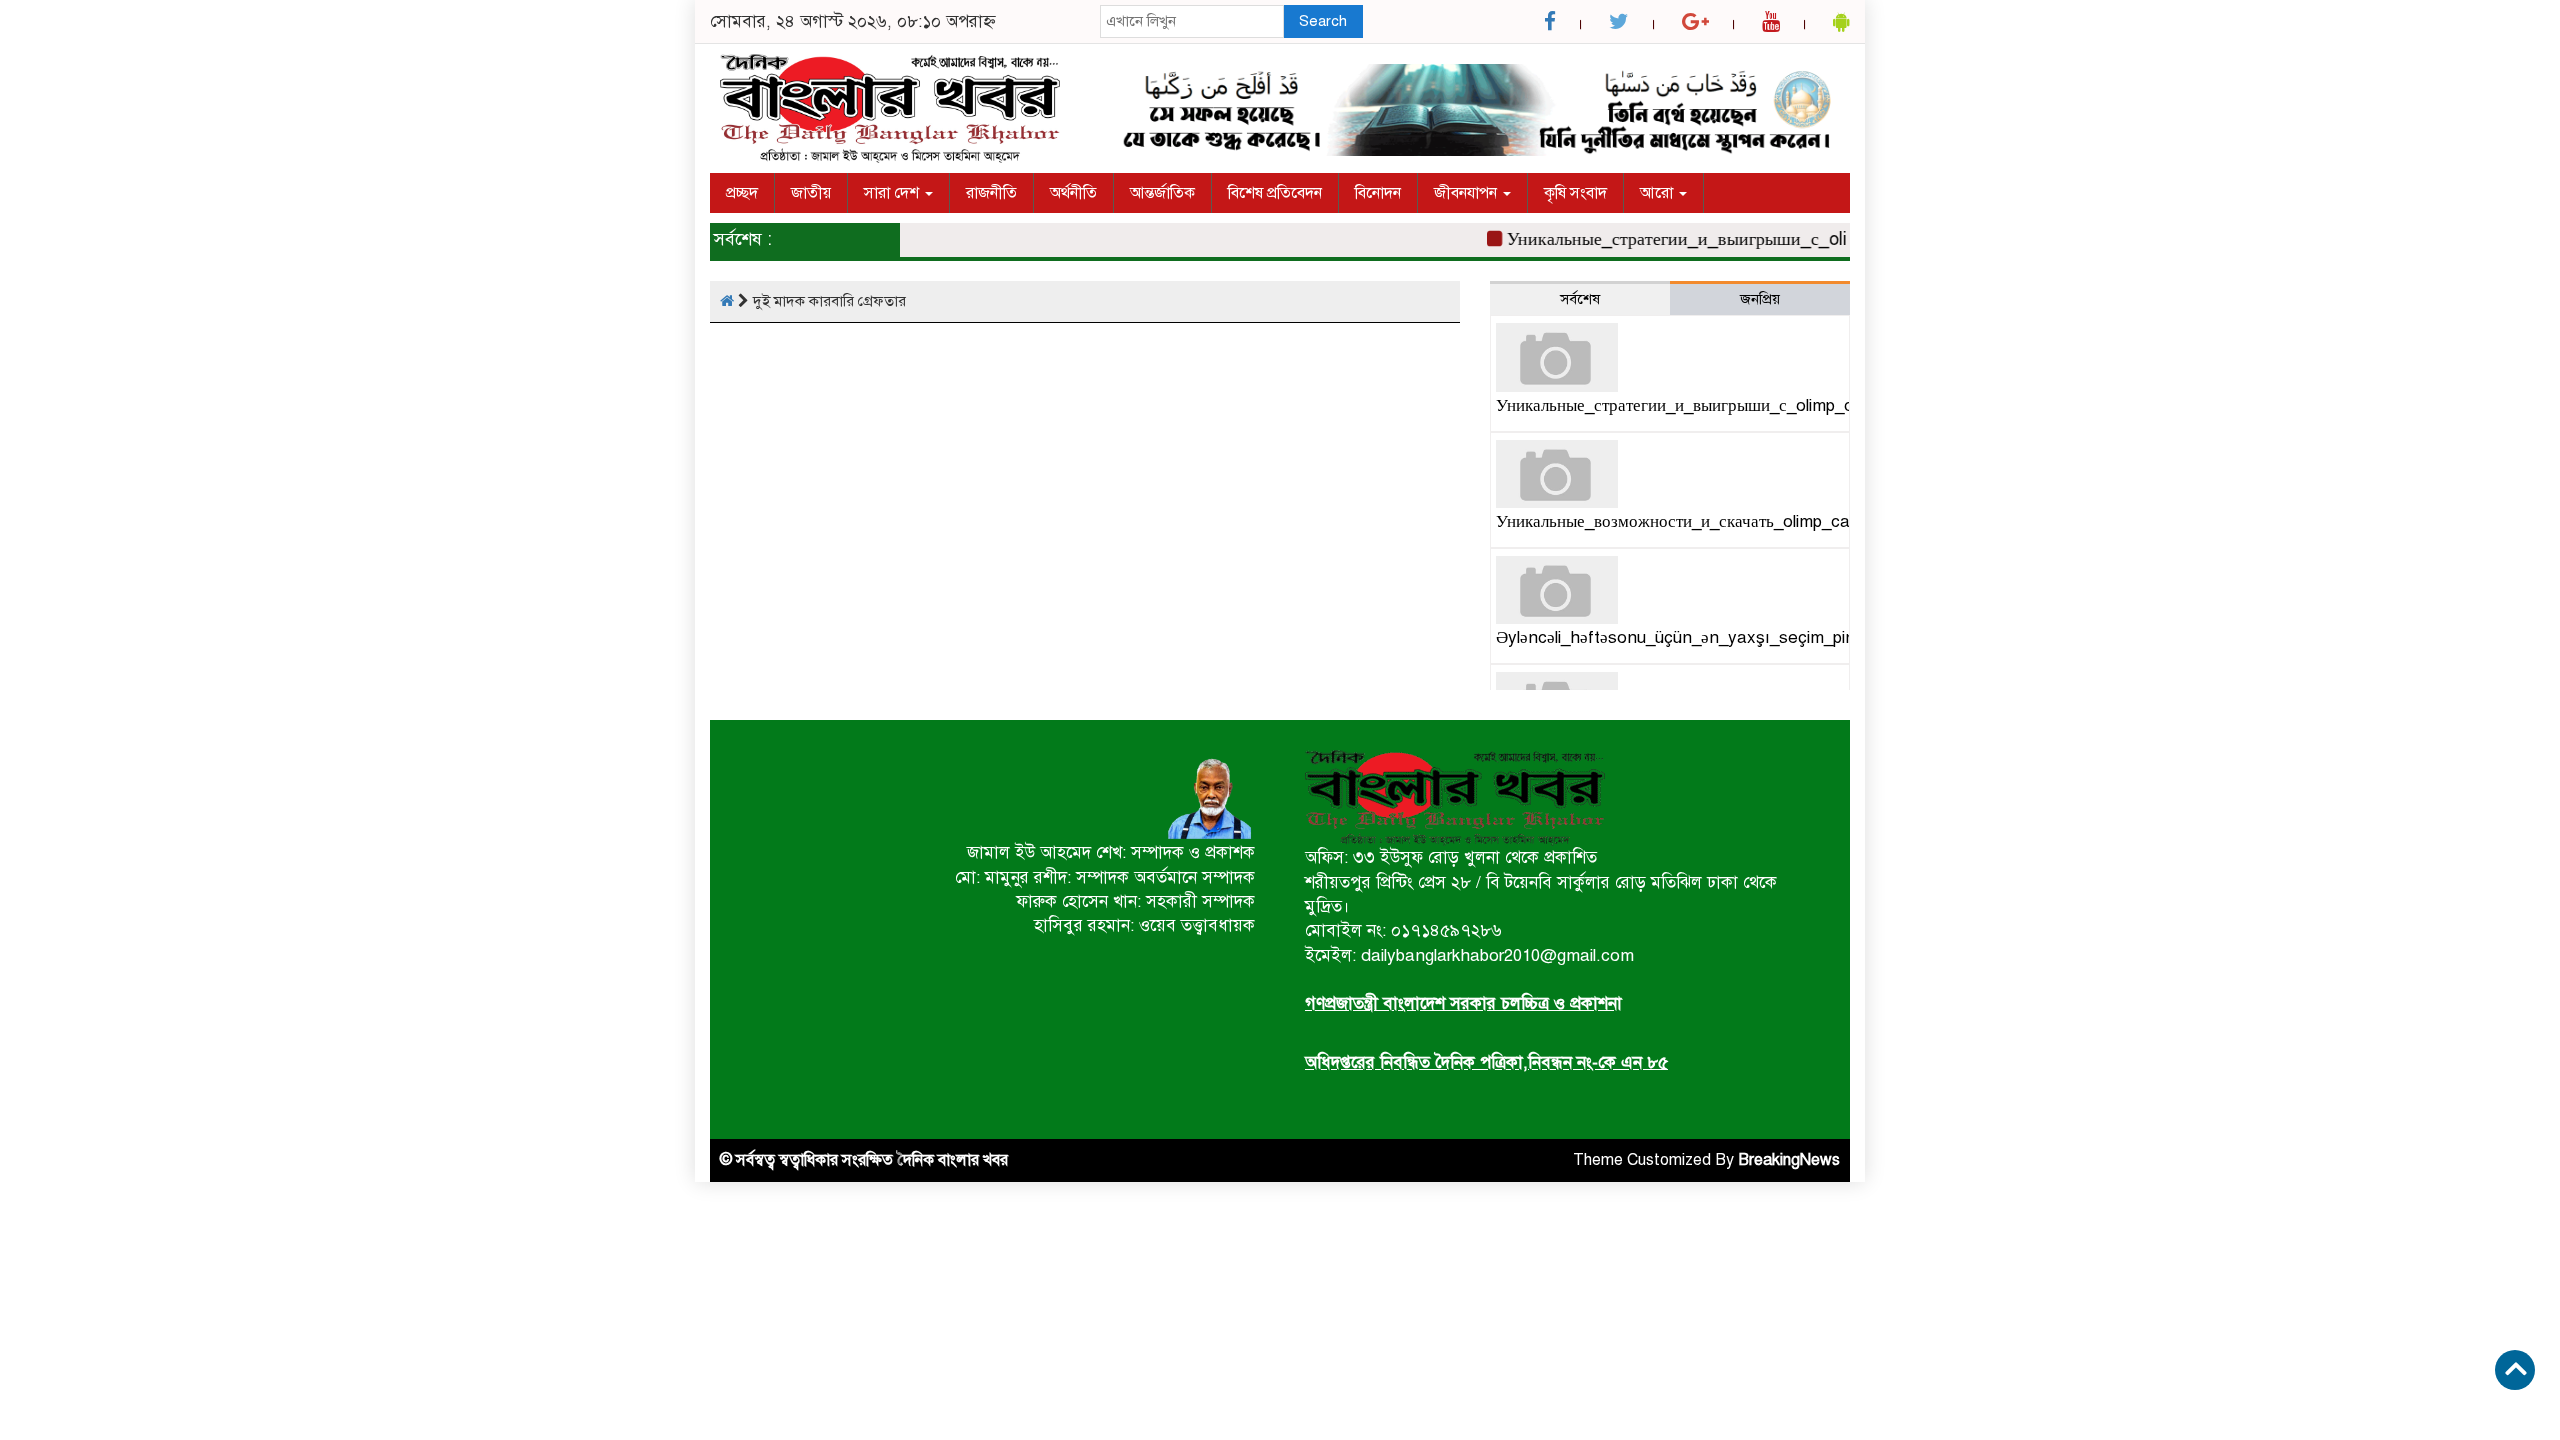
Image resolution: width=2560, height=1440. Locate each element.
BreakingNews (1789, 1160)
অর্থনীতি (1073, 193)
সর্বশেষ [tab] (1580, 299)
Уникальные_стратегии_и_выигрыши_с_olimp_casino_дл (1713, 239)
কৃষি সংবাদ (1575, 193)
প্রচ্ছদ (742, 193)
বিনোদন (1378, 193)
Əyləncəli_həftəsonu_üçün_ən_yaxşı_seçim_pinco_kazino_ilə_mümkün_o (1772, 637)
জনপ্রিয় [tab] (1760, 299)
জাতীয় (811, 193)
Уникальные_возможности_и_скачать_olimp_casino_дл (1702, 521)
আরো (1658, 193)
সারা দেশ (893, 193)
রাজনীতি (991, 193)
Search (1323, 21)
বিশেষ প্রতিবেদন (1275, 193)
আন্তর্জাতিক (1162, 193)
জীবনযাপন (1467, 193)
